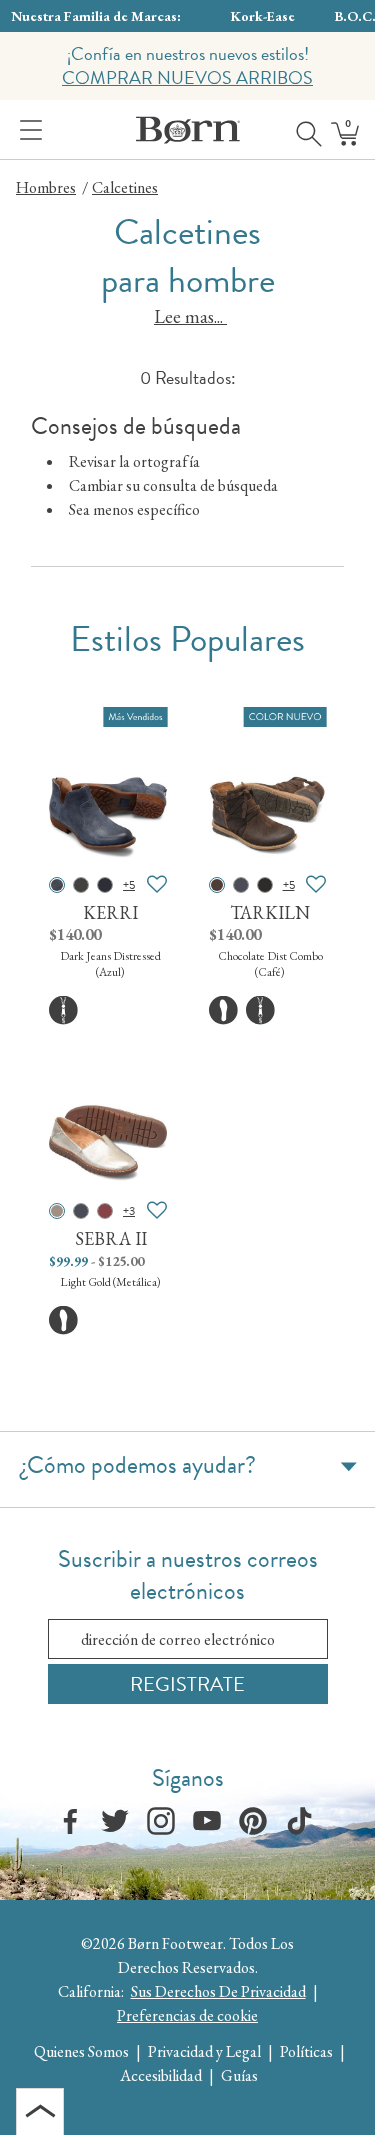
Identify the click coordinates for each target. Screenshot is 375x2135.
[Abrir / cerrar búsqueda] (302, 130)
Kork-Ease (263, 16)
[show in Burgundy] (105, 1211)
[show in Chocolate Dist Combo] (217, 885)
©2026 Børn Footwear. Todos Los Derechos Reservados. (187, 1955)
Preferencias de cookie (187, 2015)
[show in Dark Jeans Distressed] (57, 885)
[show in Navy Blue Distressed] (241, 885)
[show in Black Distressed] (265, 885)
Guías (239, 2075)
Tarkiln (270, 912)
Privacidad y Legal (204, 2051)
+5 (129, 885)
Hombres (46, 187)
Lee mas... (190, 316)
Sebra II (111, 1238)
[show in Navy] (81, 1211)
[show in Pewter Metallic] (81, 885)
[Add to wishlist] (157, 885)
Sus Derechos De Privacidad (218, 1991)
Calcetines (125, 187)
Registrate (187, 1684)
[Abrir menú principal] (27, 130)
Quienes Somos (81, 2051)
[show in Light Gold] (57, 1211)
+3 (129, 1211)
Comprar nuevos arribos (187, 77)
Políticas (306, 2051)
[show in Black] (105, 885)
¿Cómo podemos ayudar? (138, 1465)
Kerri (110, 912)
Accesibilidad (161, 2075)
